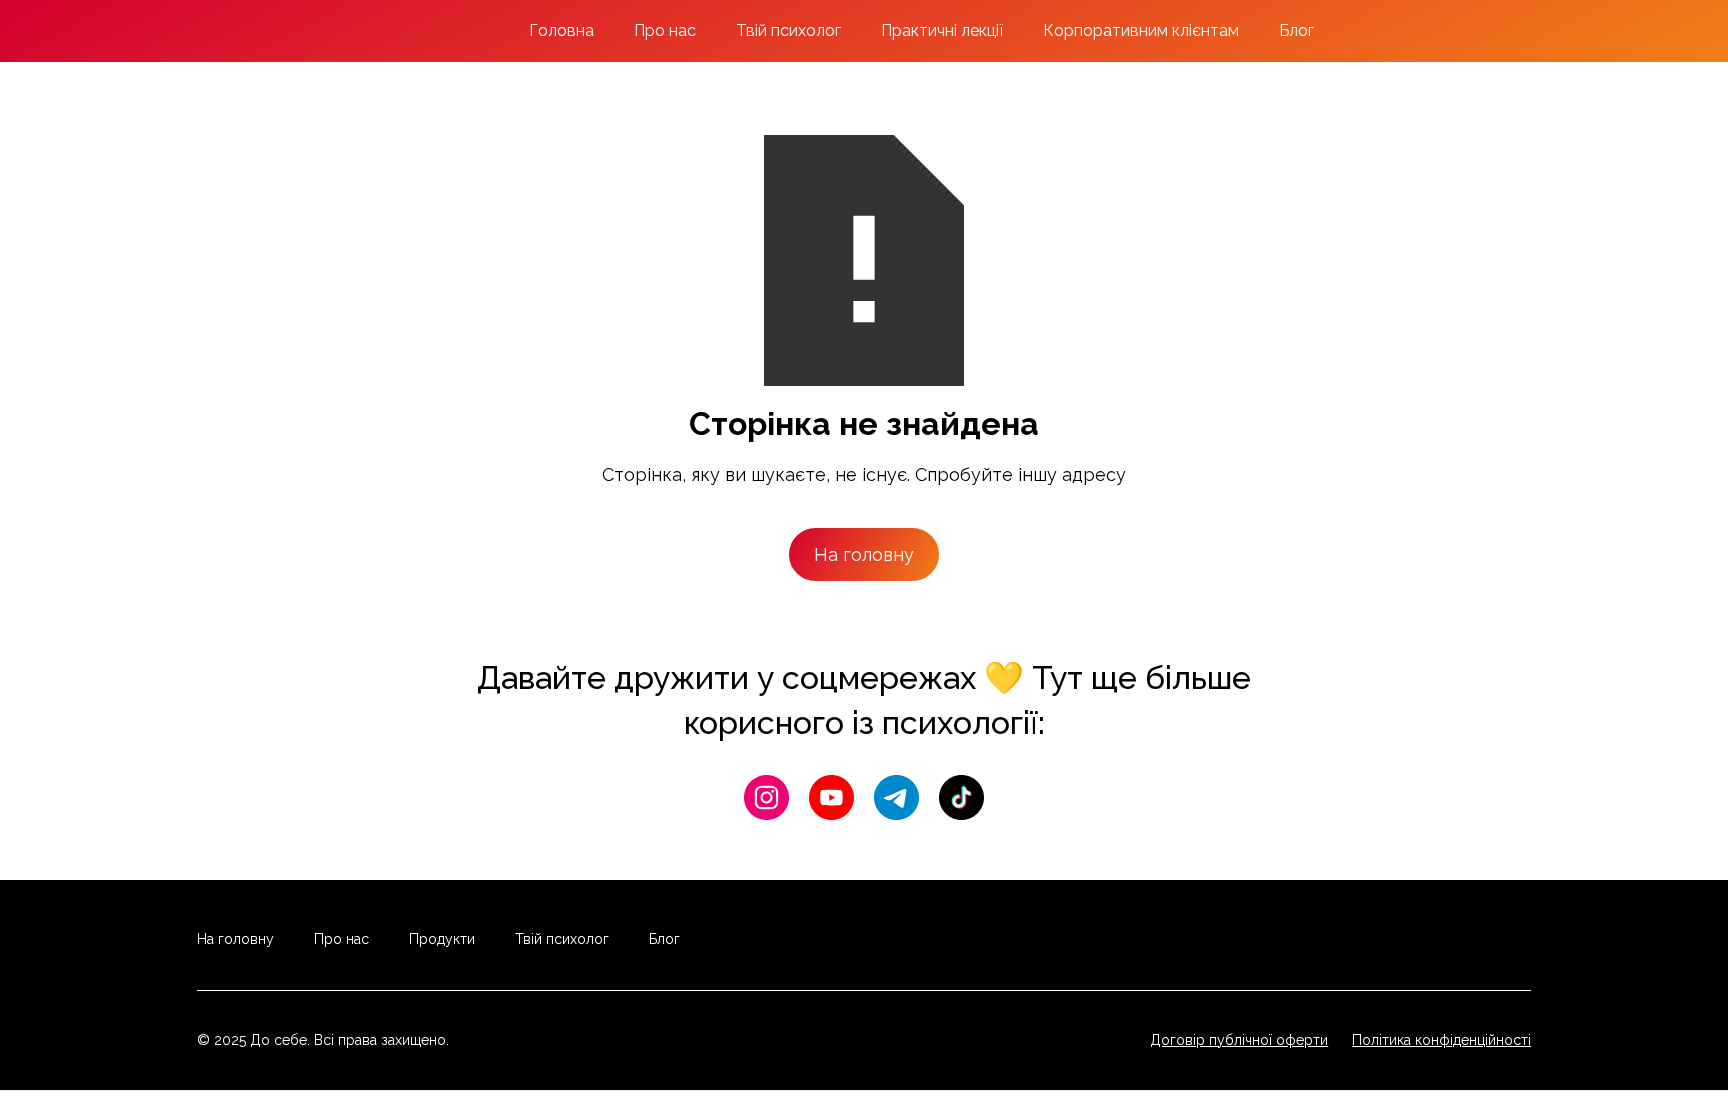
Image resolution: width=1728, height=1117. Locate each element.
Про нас (665, 30)
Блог (1296, 30)
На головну (864, 554)
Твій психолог (788, 30)
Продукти (442, 939)
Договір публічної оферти (1239, 1040)
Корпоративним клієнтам (1141, 30)
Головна (561, 30)
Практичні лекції (942, 30)
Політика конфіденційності (1441, 1040)
